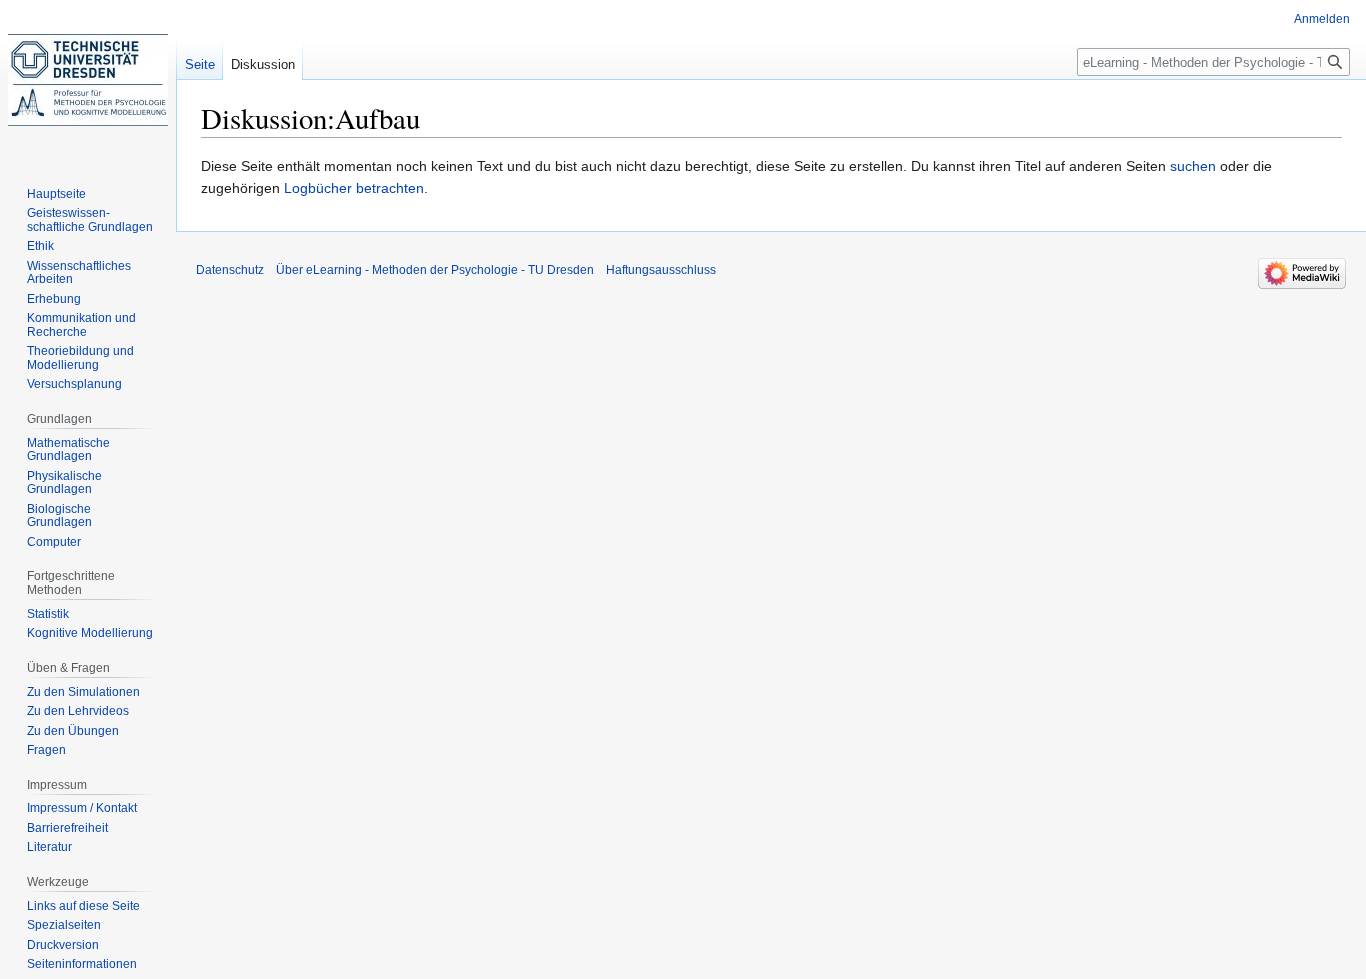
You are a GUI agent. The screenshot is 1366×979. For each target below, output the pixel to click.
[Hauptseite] (88, 80)
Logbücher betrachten (354, 188)
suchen (1193, 166)
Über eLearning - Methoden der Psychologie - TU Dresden (435, 270)
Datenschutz (230, 270)
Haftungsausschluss (661, 270)
